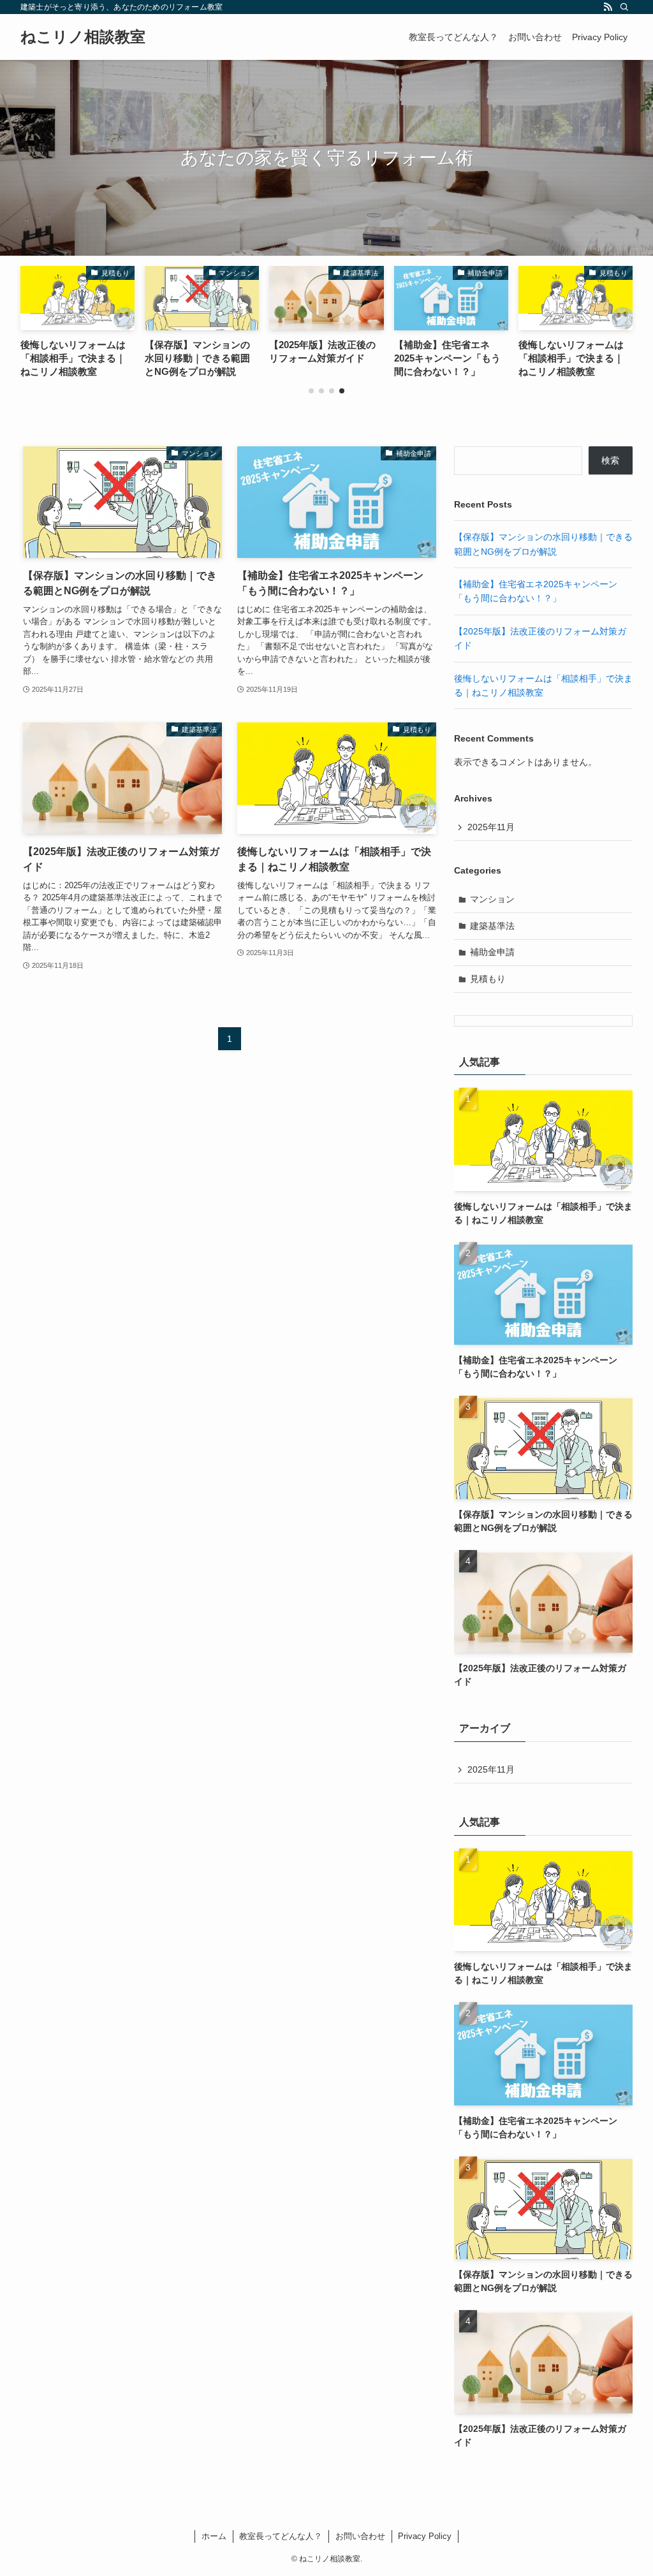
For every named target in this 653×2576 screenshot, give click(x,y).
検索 (610, 460)
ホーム (214, 2536)
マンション (492, 899)
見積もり (488, 979)
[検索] (624, 7)
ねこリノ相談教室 (83, 37)
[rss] (608, 7)
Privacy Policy (425, 2536)
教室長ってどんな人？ (281, 2536)
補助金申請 (492, 952)
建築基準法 (492, 926)
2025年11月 (491, 827)
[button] (311, 391)
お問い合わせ (360, 2536)
